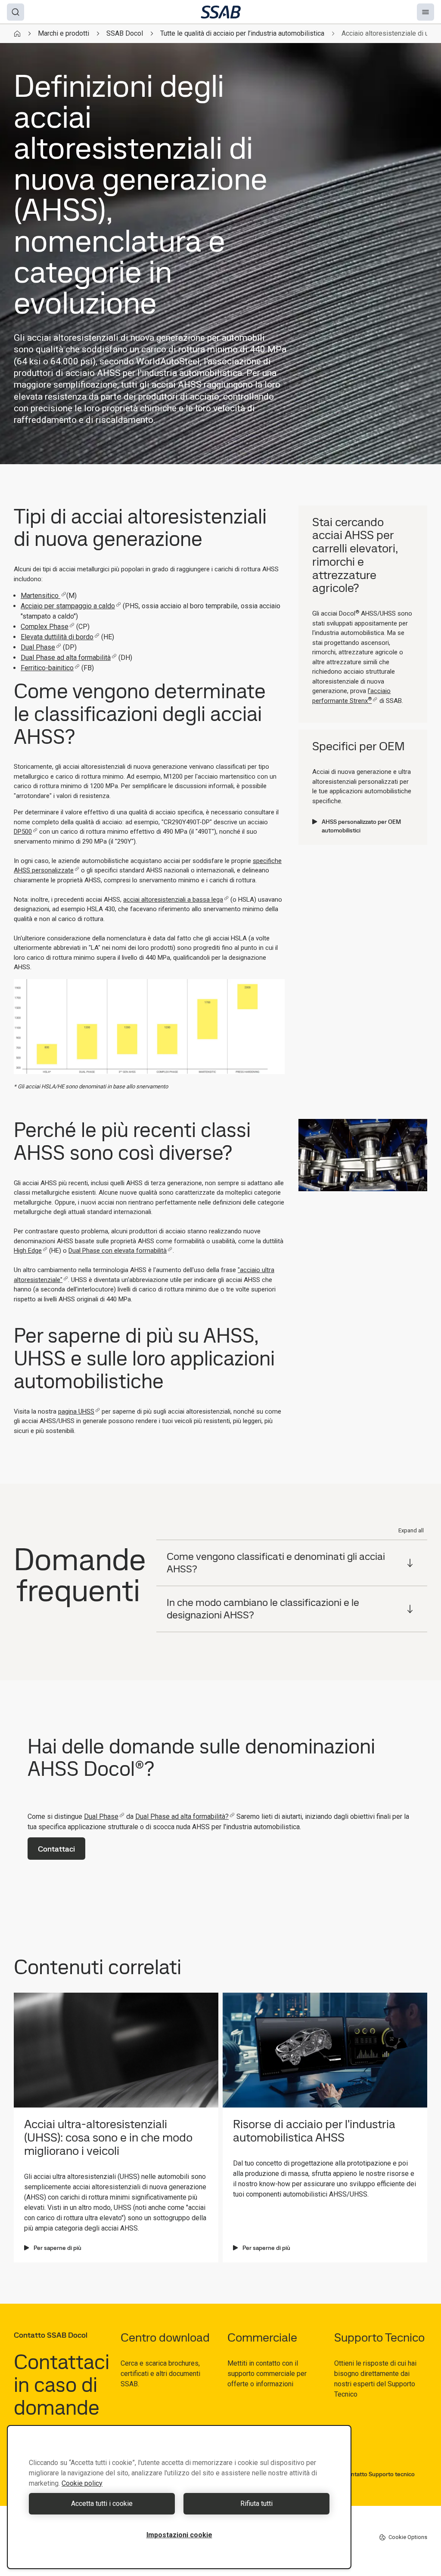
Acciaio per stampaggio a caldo (68, 606)
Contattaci (56, 1849)
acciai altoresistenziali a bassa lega (173, 900)
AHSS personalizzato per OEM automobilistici (361, 826)
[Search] (16, 12)
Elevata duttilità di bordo (57, 637)
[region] (179, 2497)
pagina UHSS (76, 1411)
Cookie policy (82, 2483)
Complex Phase (45, 627)
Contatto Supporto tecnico (379, 2474)
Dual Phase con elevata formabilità (118, 1251)
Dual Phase (38, 647)
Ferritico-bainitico (47, 668)
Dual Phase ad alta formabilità (66, 658)
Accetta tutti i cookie (102, 2504)
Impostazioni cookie (179, 2535)
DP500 (23, 832)
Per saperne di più (57, 2248)
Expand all (411, 1530)
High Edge (28, 1251)
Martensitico (40, 596)
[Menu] (425, 12)
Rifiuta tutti (256, 2504)
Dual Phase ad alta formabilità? (182, 1816)
